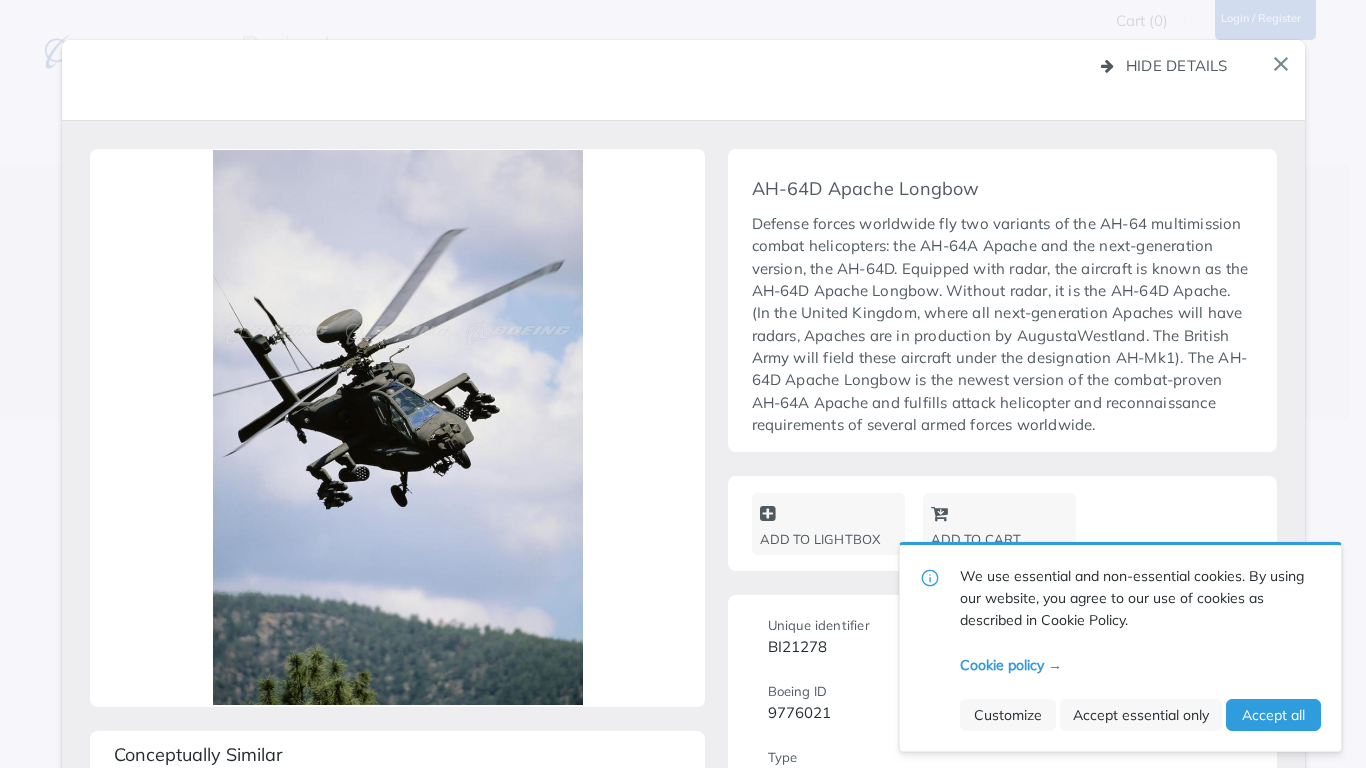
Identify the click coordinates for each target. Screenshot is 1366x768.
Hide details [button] (1177, 65)
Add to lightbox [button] (820, 539)
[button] (1281, 64)
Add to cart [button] (976, 539)
